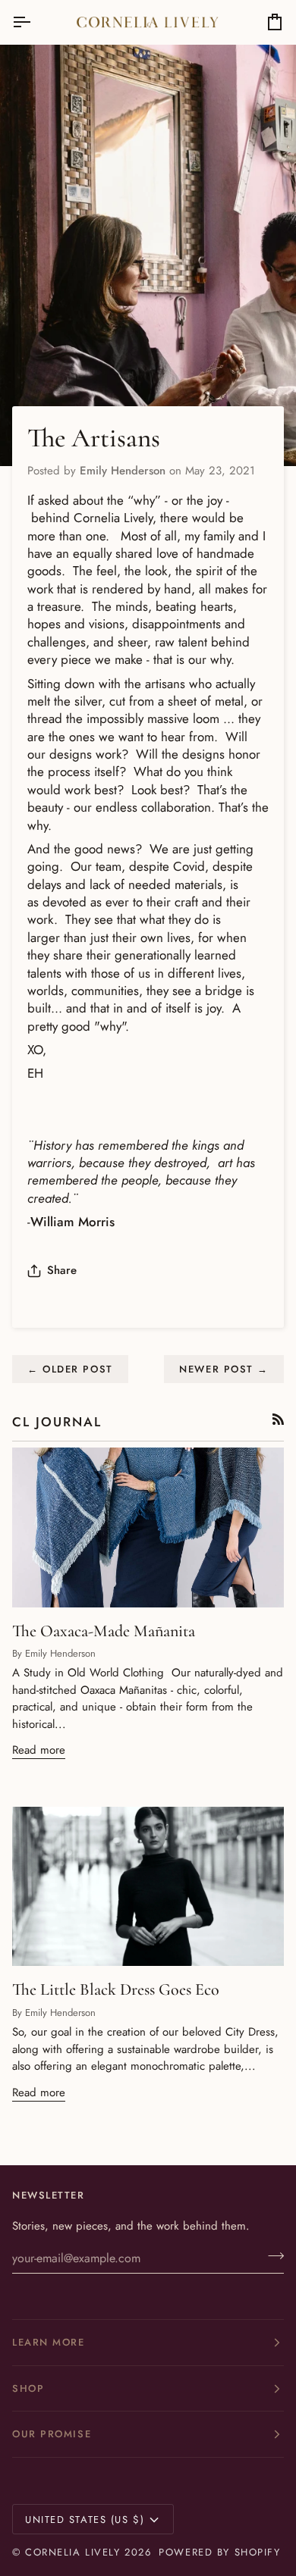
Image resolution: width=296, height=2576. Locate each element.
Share (62, 1270)
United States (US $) (85, 2520)
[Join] (271, 2256)
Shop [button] (28, 2388)
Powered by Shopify (219, 2552)
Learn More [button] (49, 2342)
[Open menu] (35, 22)
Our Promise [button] (52, 2434)
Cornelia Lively (72, 2552)
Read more (39, 1750)
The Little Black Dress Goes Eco (116, 1989)
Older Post (70, 1369)
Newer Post (224, 1369)
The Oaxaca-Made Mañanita (104, 1631)
